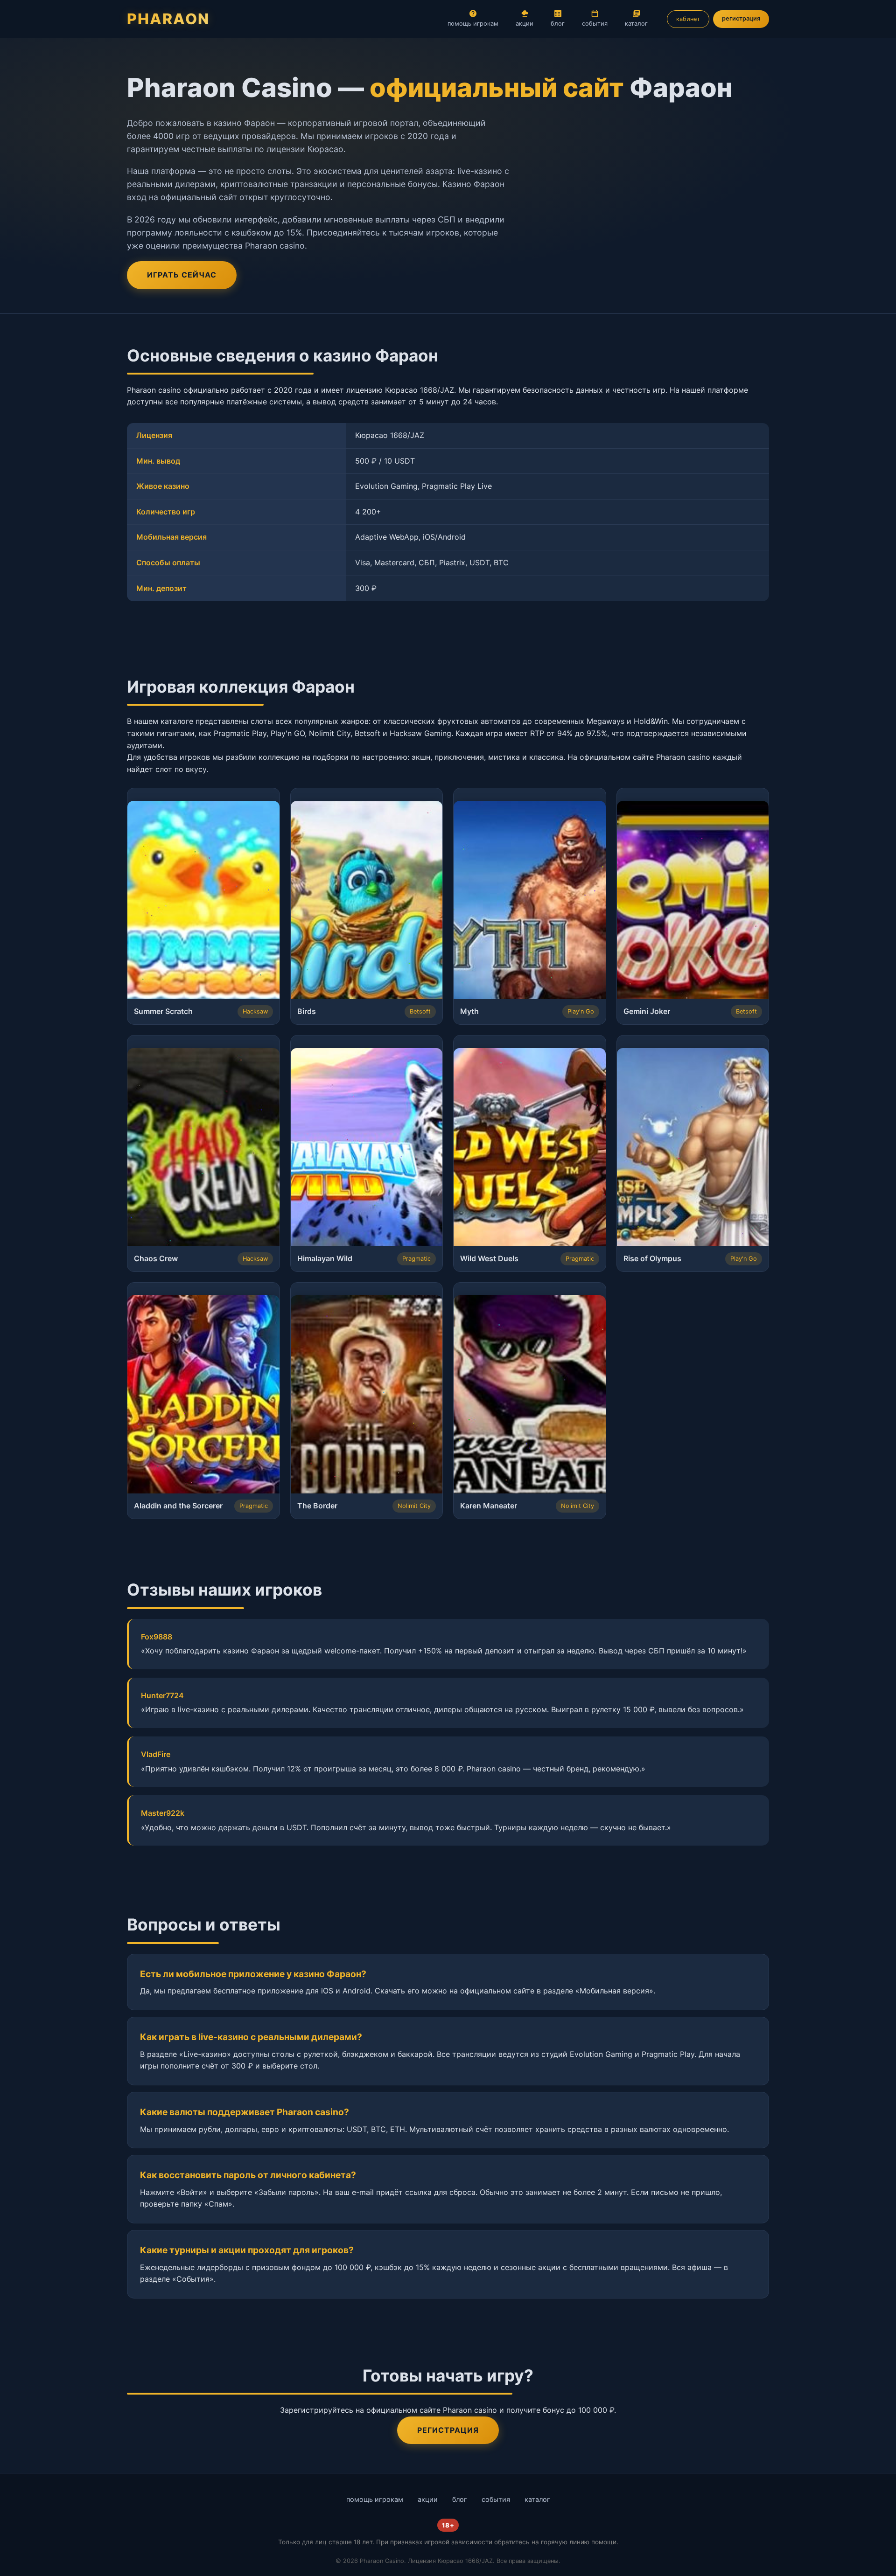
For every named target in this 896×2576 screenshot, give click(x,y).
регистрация (741, 18)
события (595, 24)
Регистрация (448, 2430)
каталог (636, 24)
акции (525, 24)
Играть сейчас (182, 275)
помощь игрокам (473, 24)
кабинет (688, 19)
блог (558, 24)
